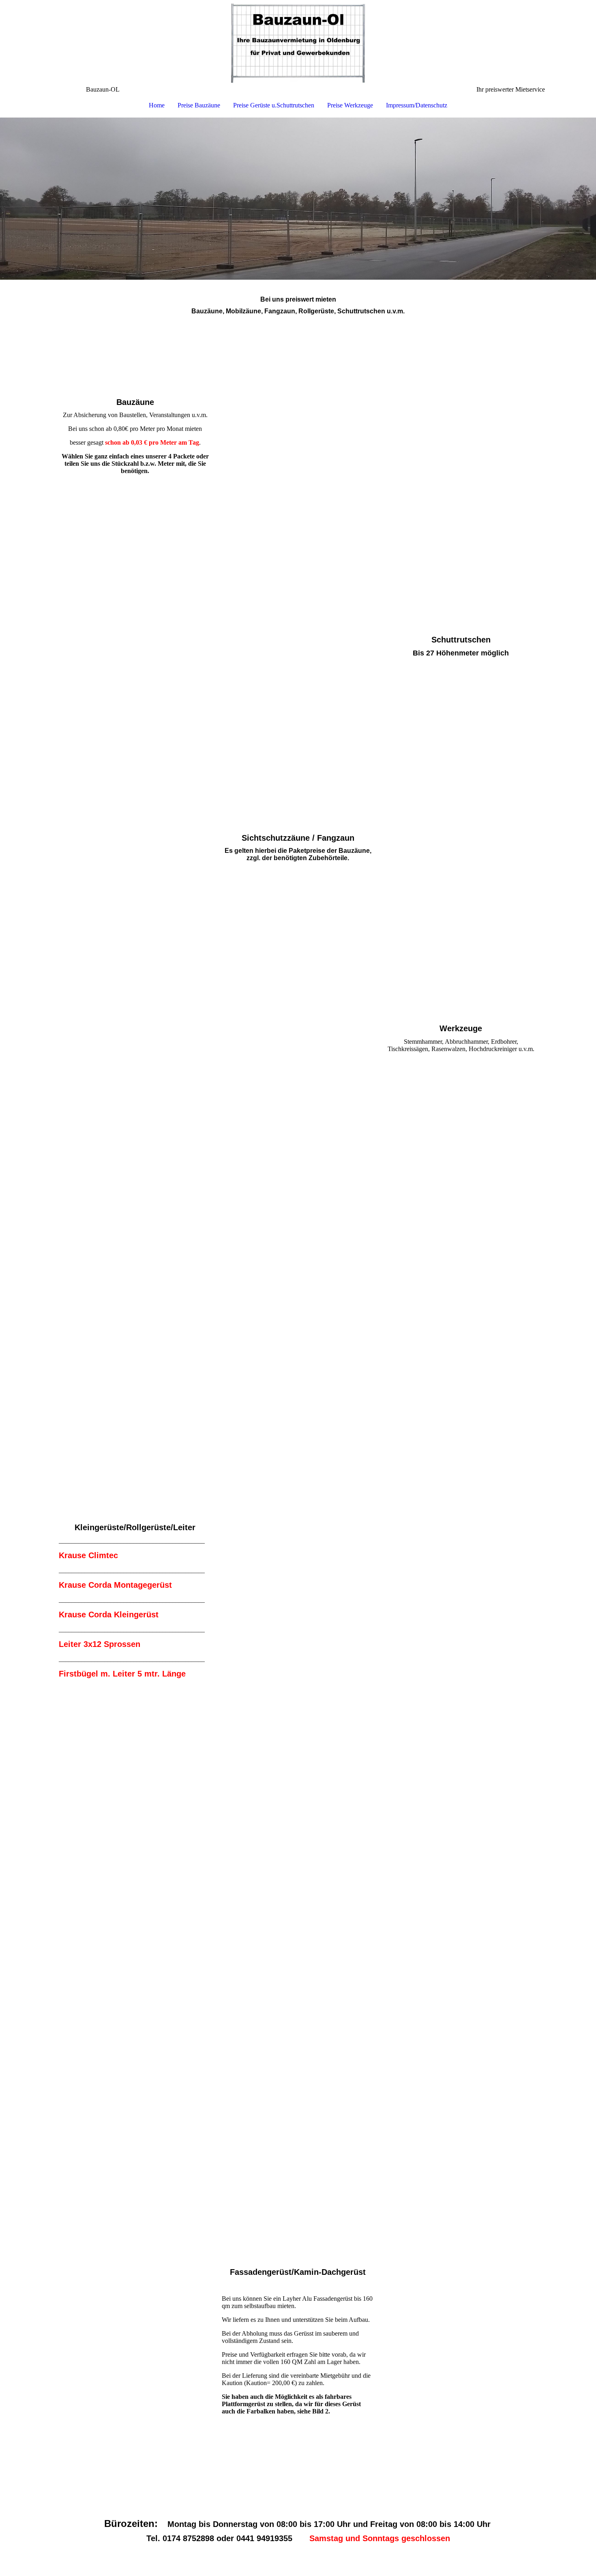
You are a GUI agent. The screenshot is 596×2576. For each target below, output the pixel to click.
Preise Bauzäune (199, 105)
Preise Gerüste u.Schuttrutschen (274, 105)
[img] (298, 43)
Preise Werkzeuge (350, 105)
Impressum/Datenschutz (417, 105)
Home (157, 105)
